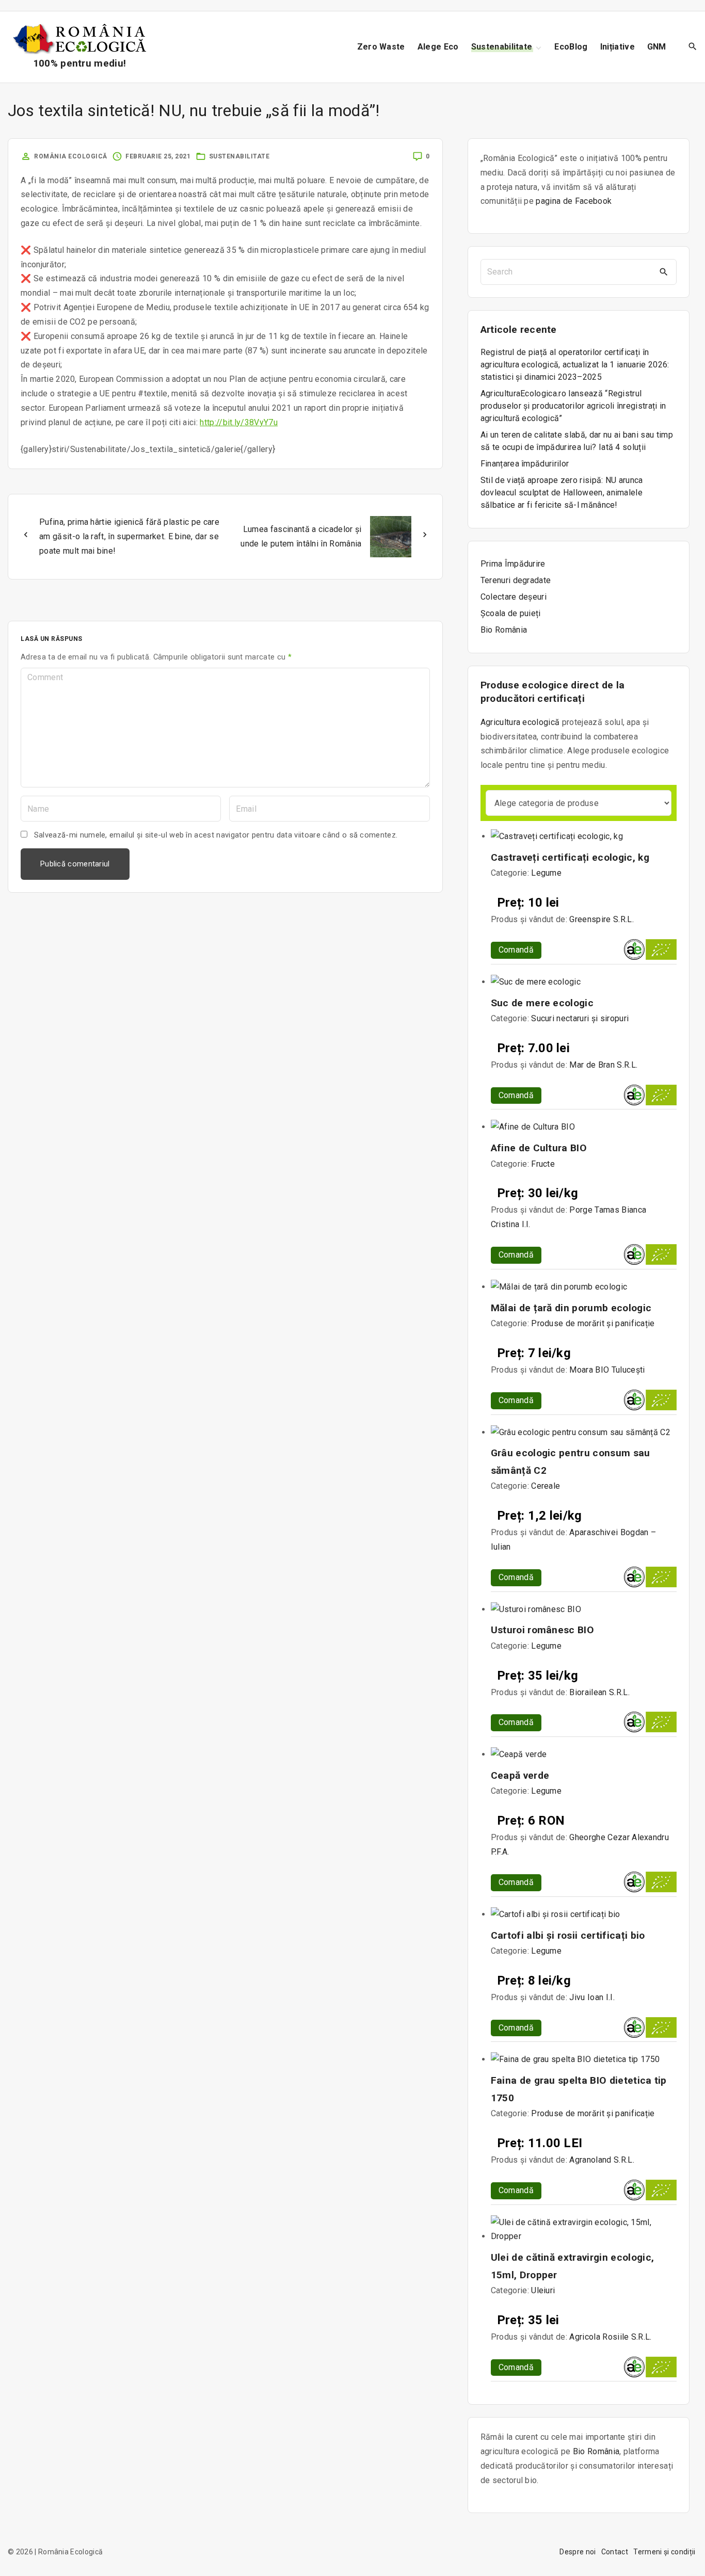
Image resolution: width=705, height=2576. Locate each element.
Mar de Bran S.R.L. (603, 1065)
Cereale (546, 1486)
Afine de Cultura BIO (539, 1148)
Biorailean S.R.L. (599, 1692)
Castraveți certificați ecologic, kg (570, 857)
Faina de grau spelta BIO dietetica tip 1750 (579, 2089)
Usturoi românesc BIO (542, 1630)
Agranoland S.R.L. (602, 2160)
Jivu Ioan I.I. (592, 1997)
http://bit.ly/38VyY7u (239, 422)
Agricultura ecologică (520, 722)
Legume (546, 873)
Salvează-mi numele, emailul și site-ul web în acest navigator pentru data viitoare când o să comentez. (216, 835)
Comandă (516, 950)
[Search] (664, 272)
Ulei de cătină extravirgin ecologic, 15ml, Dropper (573, 2266)
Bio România (596, 2451)
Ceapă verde (520, 1775)
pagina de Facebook (574, 201)
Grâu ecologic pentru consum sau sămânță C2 (571, 1461)
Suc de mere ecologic (542, 1003)
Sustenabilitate (239, 156)
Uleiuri (543, 2290)
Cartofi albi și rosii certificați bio (568, 1935)
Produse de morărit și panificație (593, 1323)
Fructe (543, 1164)
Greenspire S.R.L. (601, 919)
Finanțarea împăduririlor (525, 464)
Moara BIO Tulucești (607, 1370)
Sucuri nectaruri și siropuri (580, 1018)
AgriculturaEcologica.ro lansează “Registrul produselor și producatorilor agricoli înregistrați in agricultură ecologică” (573, 406)
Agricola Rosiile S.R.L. (610, 2337)
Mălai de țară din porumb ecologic (571, 1308)
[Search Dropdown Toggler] (693, 47)
